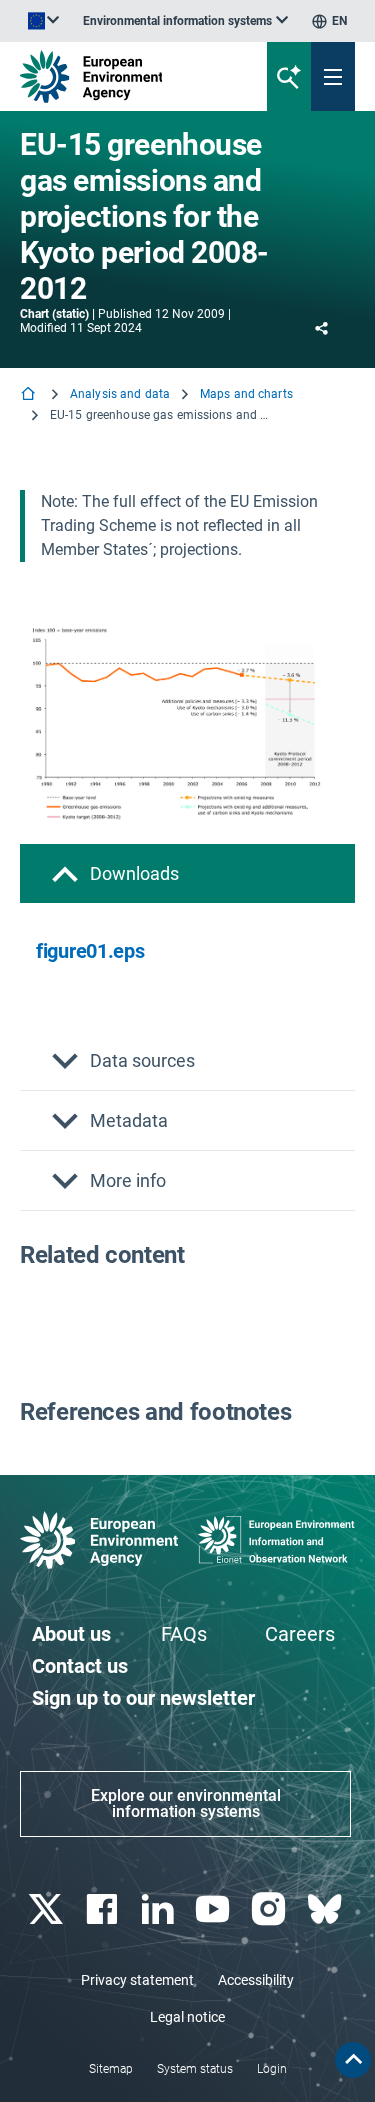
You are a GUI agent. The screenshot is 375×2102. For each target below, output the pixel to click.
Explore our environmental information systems (186, 1803)
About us (71, 1634)
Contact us (80, 1666)
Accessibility (256, 1980)
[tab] (187, 873)
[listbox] (185, 21)
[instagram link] (271, 1909)
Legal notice (187, 2017)
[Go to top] (353, 2060)
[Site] (126, 76)
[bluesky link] (326, 1909)
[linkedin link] (159, 1909)
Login (272, 2069)
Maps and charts (246, 394)
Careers (300, 1634)
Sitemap (111, 2069)
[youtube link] (215, 1909)
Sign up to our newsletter (143, 1698)
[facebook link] (103, 1909)
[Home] (30, 395)
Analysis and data (120, 394)
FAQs (184, 1634)
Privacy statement (137, 1980)
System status (195, 2069)
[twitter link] (47, 1909)
